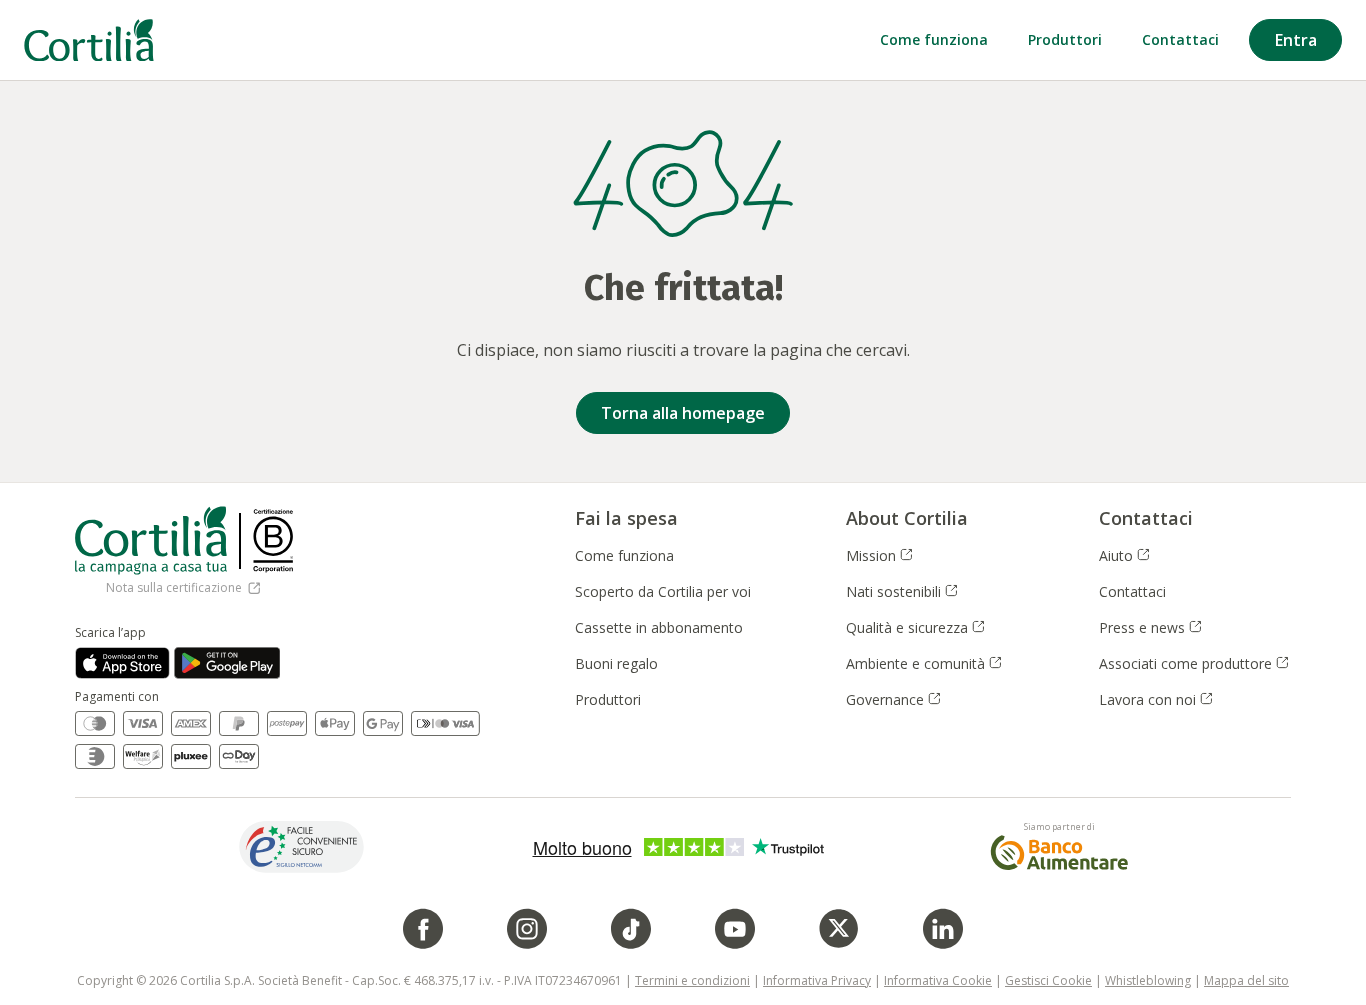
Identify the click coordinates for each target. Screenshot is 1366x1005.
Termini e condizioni (692, 980)
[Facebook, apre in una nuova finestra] (423, 928)
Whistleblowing (1148, 980)
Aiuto (1125, 555)
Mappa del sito (1246, 980)
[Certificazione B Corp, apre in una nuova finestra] (273, 541)
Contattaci (1132, 591)
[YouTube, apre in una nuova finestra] (735, 928)
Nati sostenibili (903, 591)
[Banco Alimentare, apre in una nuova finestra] (1059, 852)
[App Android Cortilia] (227, 663)
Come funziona (624, 555)
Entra (1296, 40)
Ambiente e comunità (925, 663)
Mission (880, 555)
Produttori (608, 699)
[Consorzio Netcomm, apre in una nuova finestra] (301, 846)
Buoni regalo (616, 663)
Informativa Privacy (817, 980)
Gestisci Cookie (1048, 981)
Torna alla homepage (683, 413)
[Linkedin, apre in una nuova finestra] (943, 928)
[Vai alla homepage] (89, 40)
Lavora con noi (1157, 699)
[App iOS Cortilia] (122, 663)
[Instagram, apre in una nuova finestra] (527, 928)
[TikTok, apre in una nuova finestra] (631, 928)
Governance (894, 699)
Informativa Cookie (938, 980)
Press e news (1151, 627)
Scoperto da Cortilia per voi (663, 591)
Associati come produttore (1187, 663)
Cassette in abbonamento (659, 627)
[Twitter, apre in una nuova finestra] (839, 928)
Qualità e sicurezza (916, 627)
